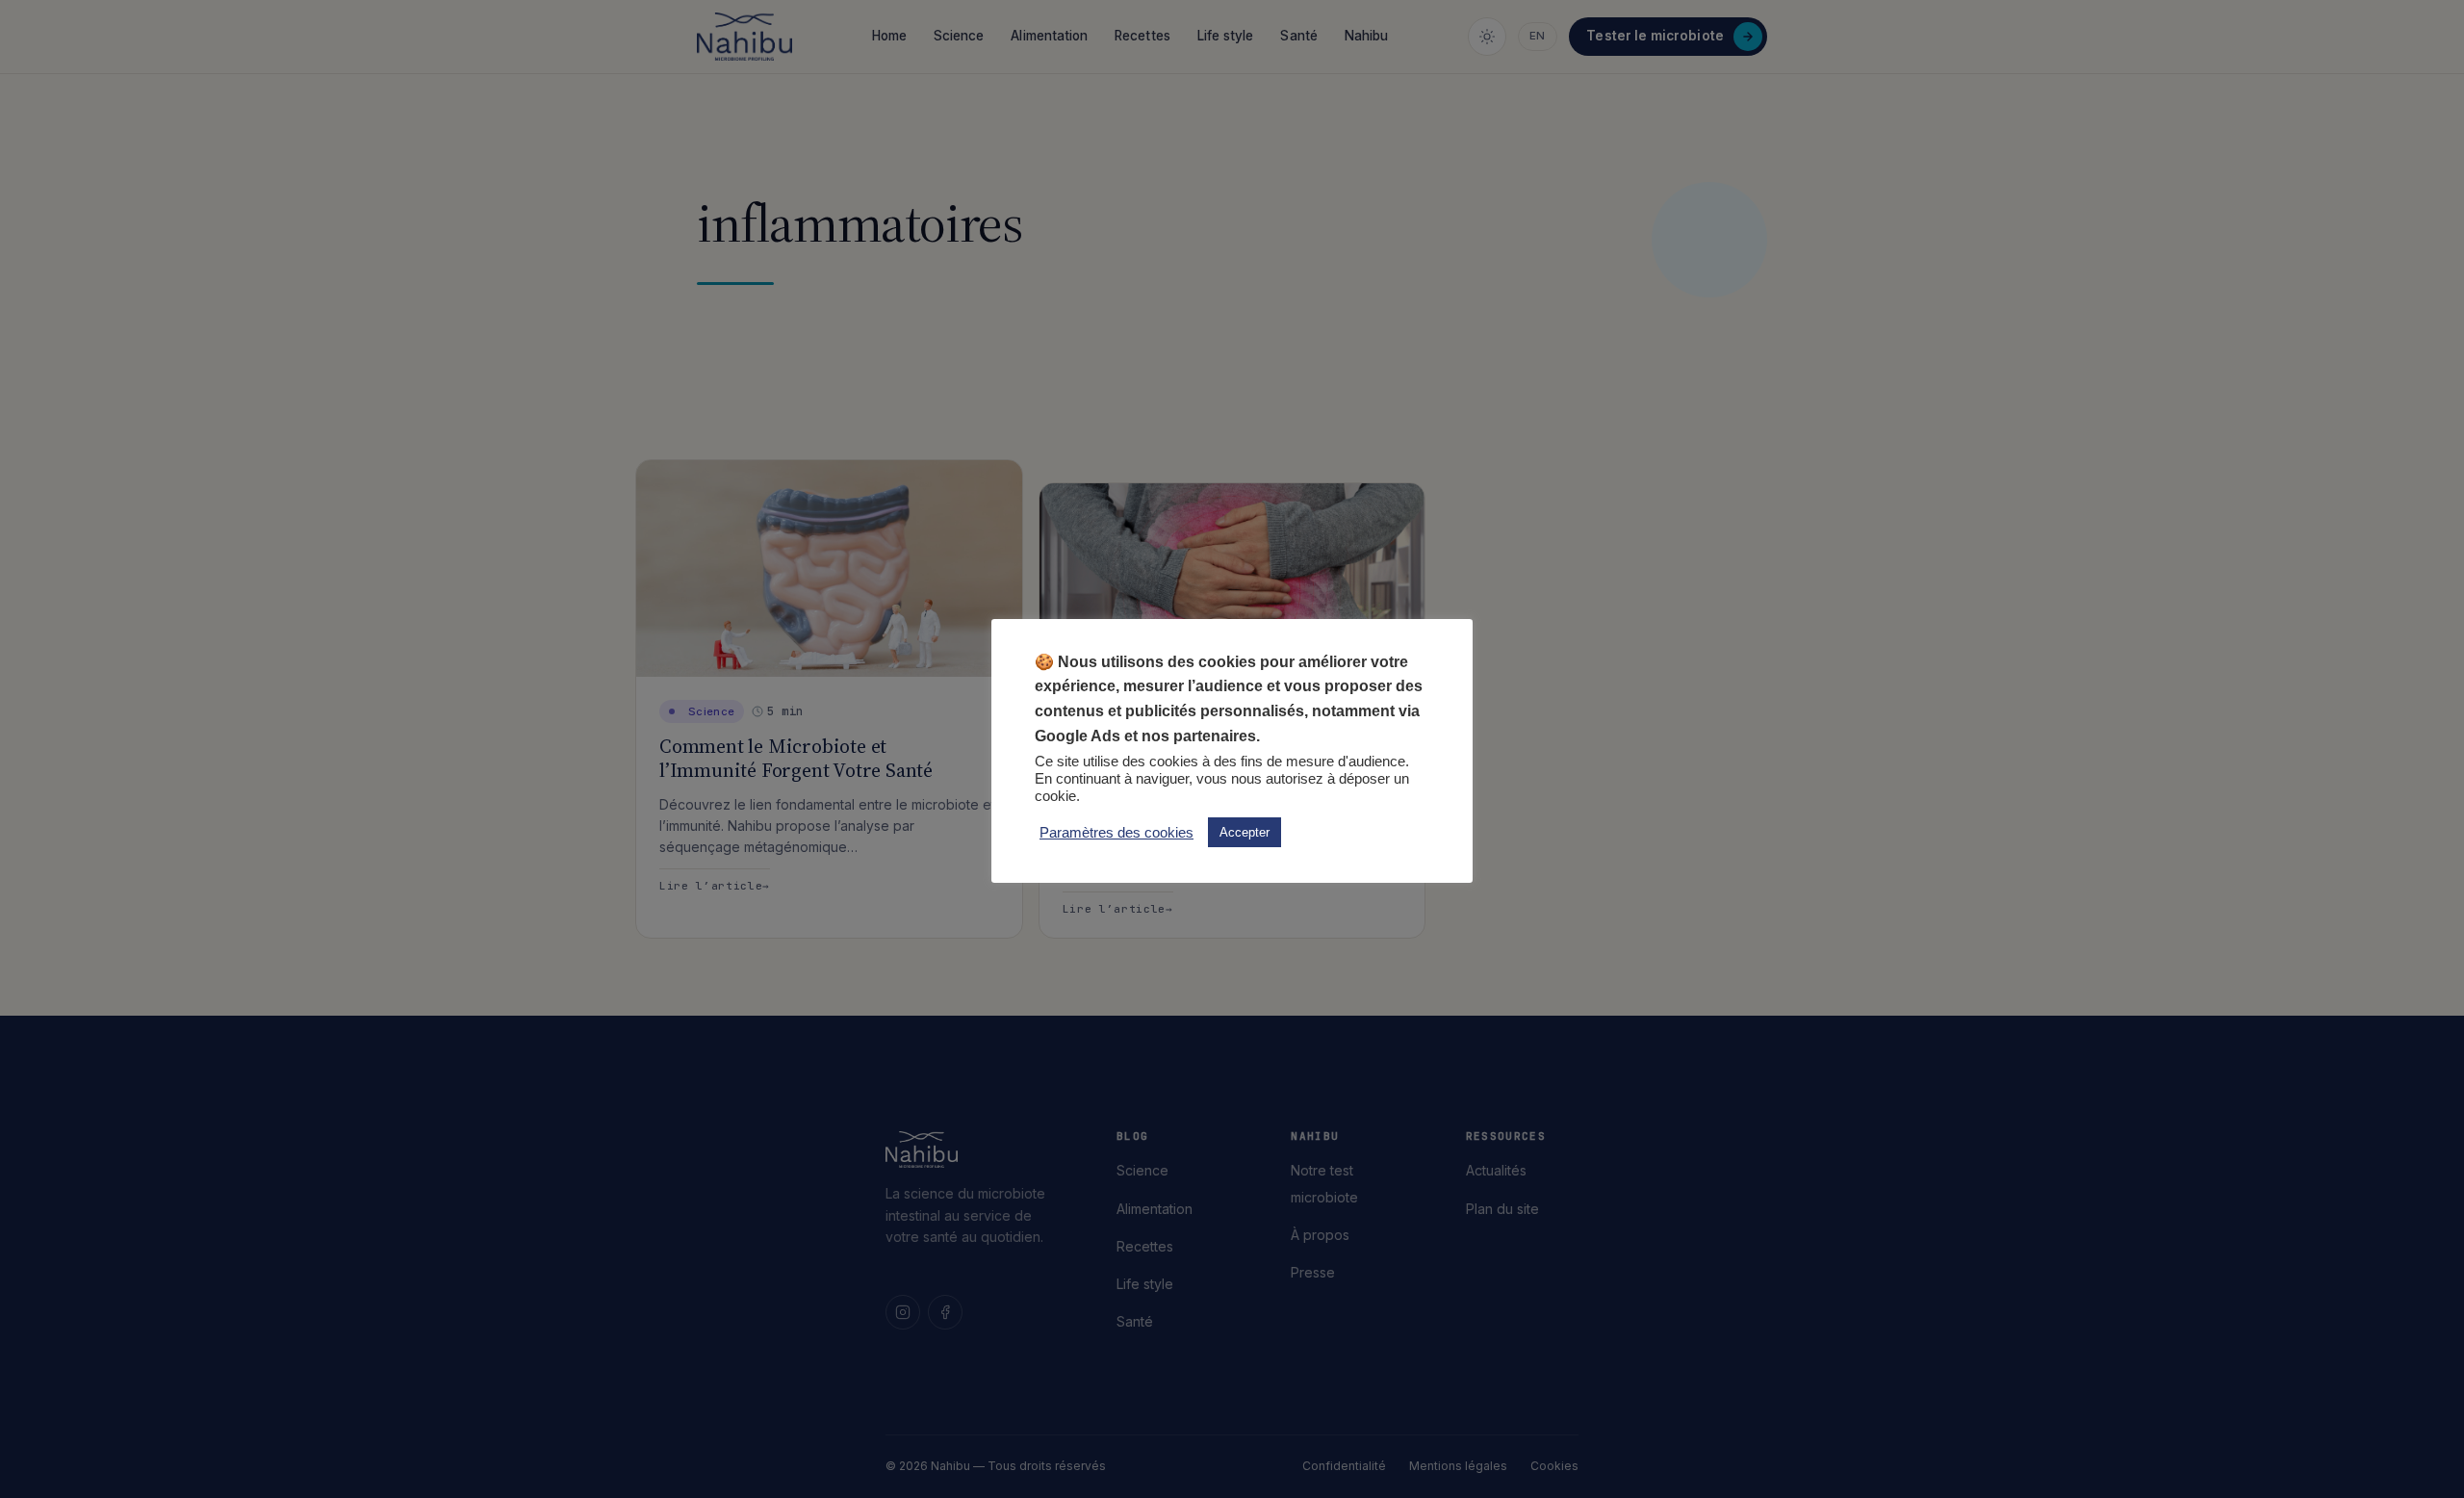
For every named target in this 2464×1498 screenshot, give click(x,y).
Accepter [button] (1245, 832)
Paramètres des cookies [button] (1116, 833)
